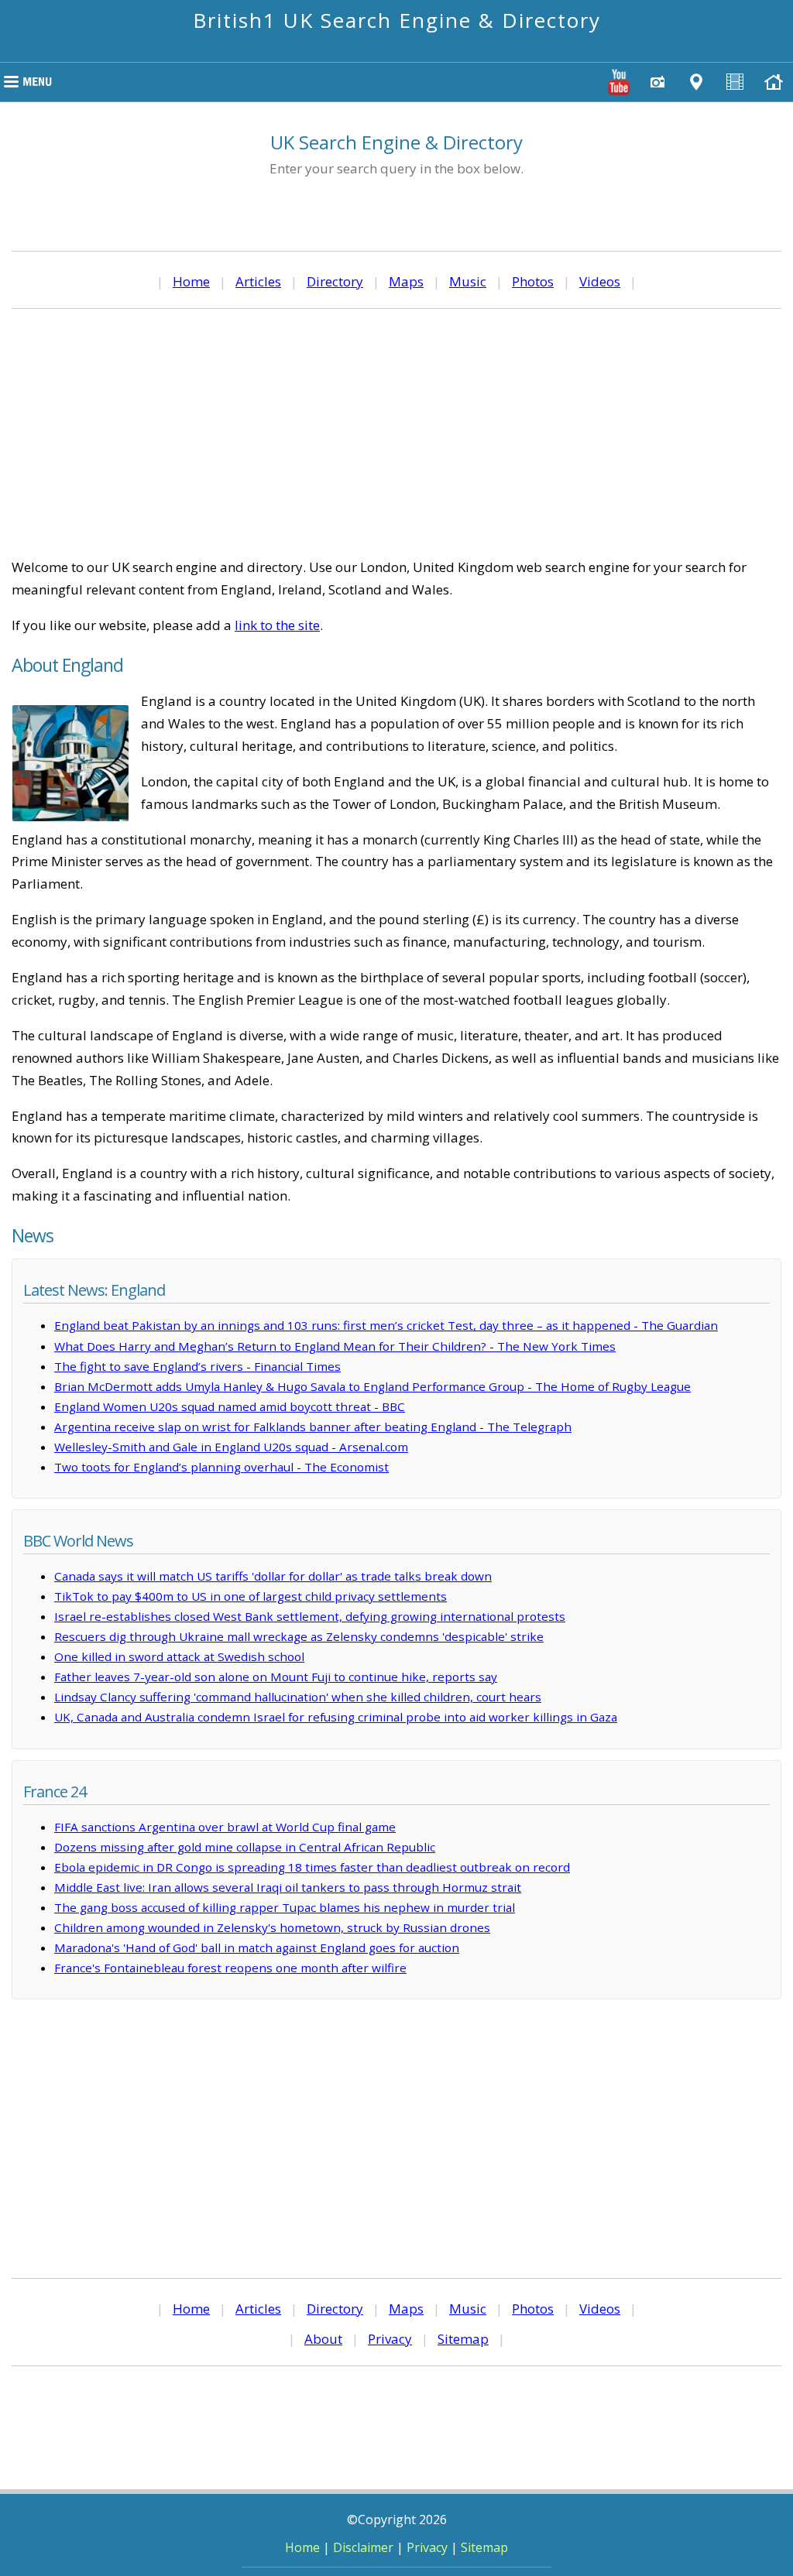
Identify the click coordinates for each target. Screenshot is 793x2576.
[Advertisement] (396, 433)
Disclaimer (363, 2547)
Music (468, 281)
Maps (406, 281)
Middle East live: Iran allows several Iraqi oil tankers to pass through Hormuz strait (288, 1887)
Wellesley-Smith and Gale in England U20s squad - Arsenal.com (231, 1447)
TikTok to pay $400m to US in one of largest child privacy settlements (251, 1596)
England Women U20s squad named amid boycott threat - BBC (230, 1406)
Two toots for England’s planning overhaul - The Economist (221, 1467)
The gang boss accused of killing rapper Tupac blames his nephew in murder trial (285, 1907)
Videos (600, 281)
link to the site (277, 625)
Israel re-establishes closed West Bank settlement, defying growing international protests (310, 1616)
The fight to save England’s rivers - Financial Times (197, 1366)
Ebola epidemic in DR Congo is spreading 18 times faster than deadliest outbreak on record (312, 1867)
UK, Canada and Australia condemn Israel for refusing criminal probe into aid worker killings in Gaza (336, 1717)
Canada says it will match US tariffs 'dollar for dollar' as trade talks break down (273, 1576)
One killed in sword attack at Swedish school (179, 1656)
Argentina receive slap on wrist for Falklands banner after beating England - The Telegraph (313, 1427)
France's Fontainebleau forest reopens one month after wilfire (230, 1968)
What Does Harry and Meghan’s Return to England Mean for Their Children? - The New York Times (335, 1346)
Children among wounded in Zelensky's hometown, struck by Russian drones (272, 1927)
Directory (335, 281)
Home (191, 281)
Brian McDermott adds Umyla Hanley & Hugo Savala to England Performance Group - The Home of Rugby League (372, 1386)
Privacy (390, 2339)
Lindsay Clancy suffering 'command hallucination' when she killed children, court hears (298, 1697)
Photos (533, 281)
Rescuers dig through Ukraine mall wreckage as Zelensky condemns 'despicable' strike (299, 1636)
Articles (258, 281)
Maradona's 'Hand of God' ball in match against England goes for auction (257, 1947)
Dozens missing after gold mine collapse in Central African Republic (245, 1847)
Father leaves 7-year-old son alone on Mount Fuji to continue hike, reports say (276, 1677)
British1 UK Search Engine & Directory (397, 20)
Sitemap (463, 2339)
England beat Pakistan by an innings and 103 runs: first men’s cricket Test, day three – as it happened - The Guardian (386, 1325)
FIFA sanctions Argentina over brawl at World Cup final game (225, 1827)
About (323, 2339)
